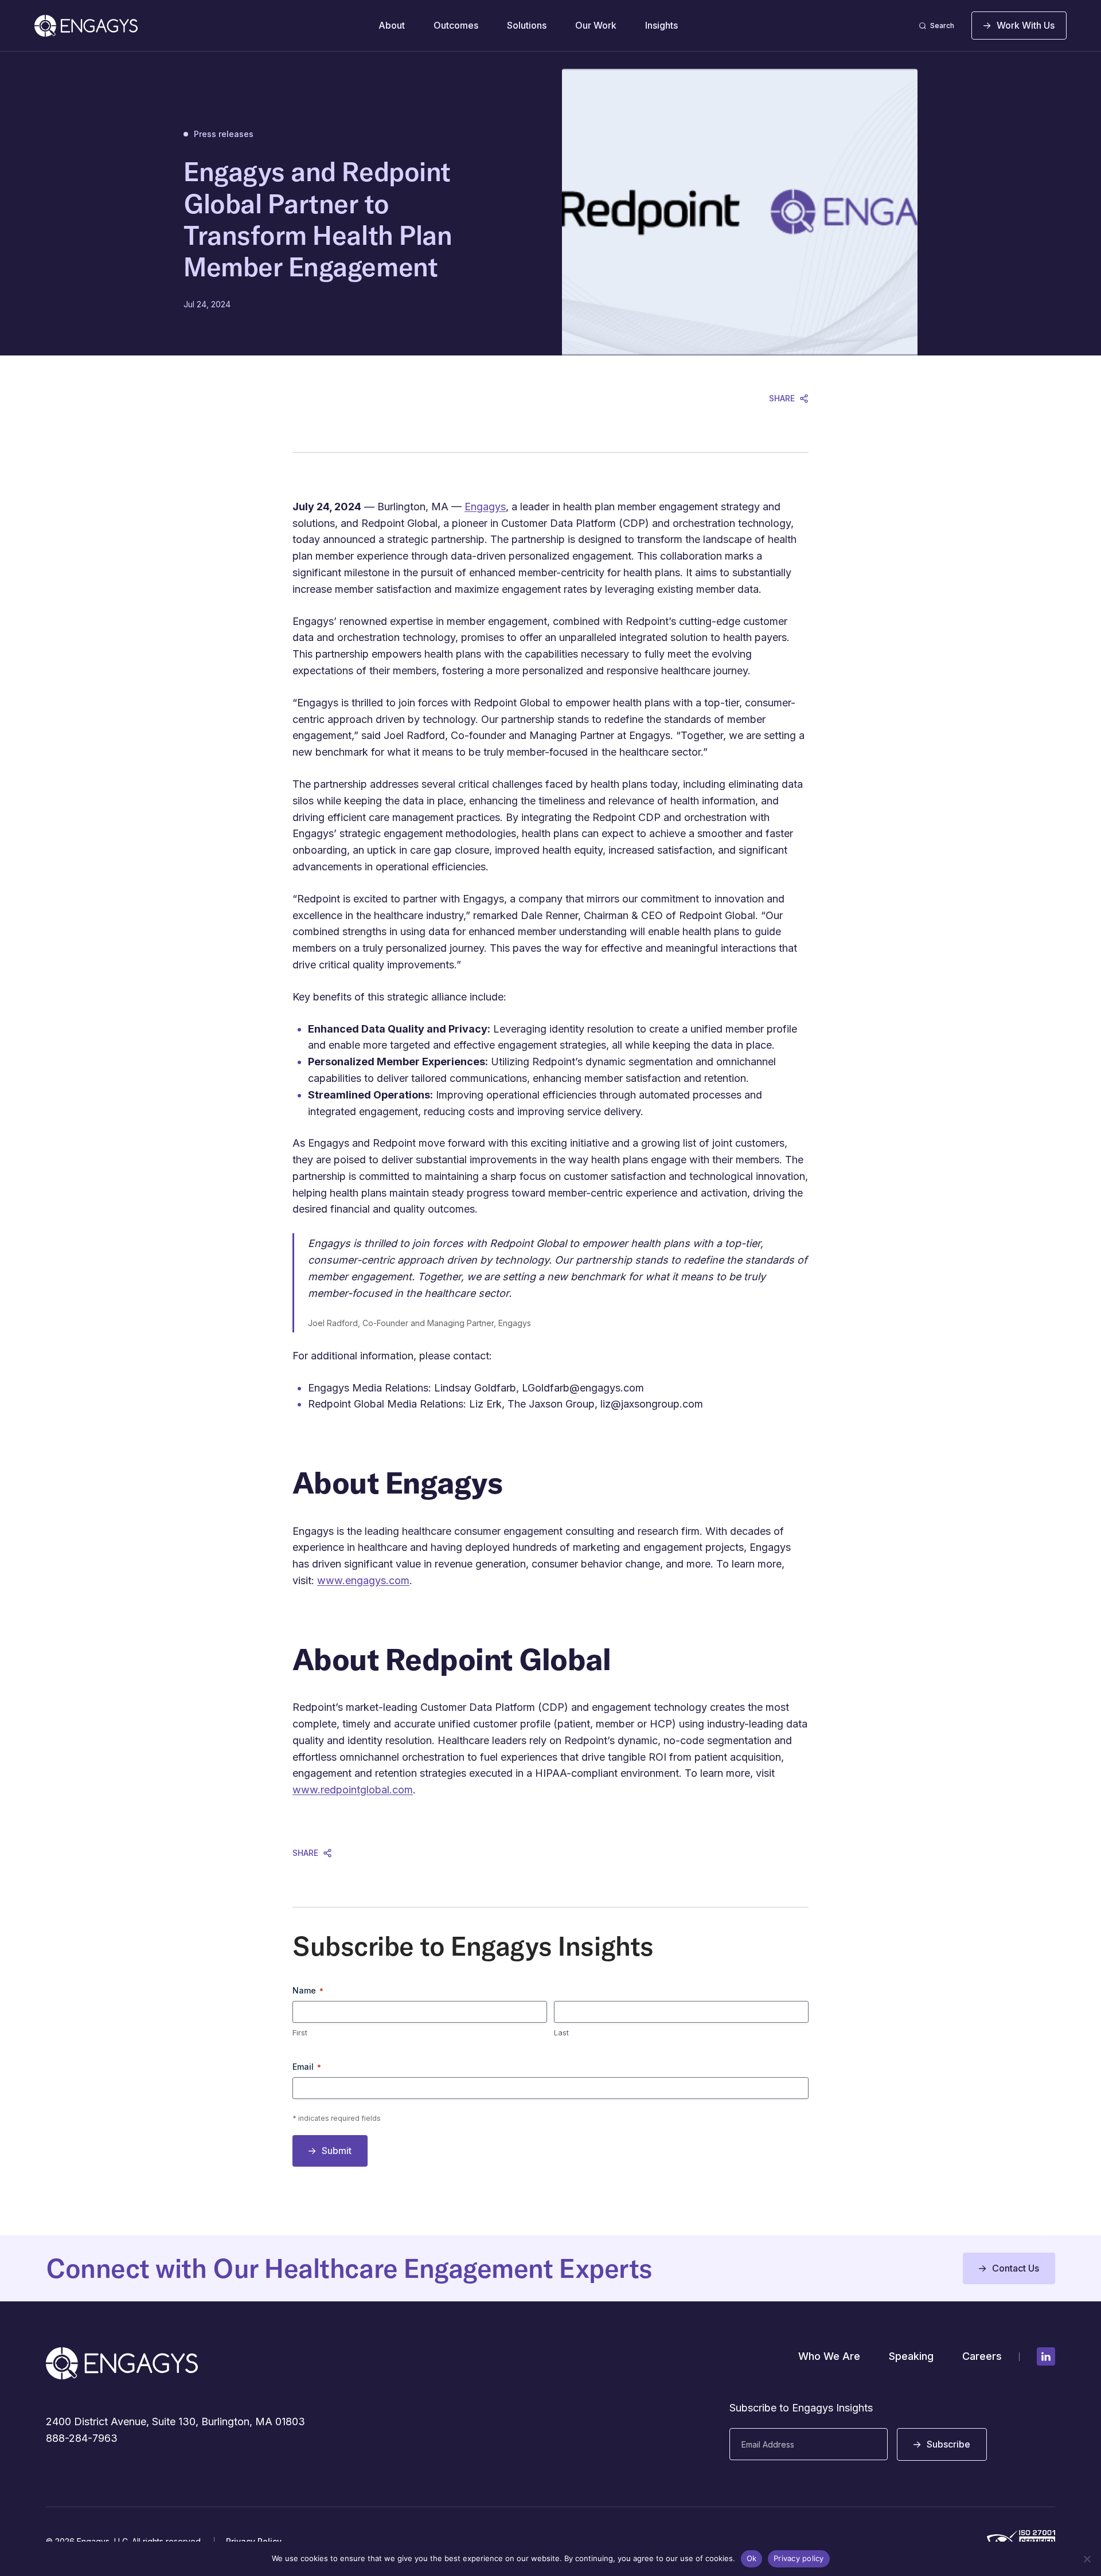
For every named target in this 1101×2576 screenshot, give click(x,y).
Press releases (224, 134)
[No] (1087, 2559)
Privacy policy (799, 2558)
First (300, 2032)
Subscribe (948, 2444)
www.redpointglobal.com (353, 1790)
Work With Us (1026, 25)
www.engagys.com (363, 1580)
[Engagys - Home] (86, 26)
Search (942, 26)
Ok (752, 2558)
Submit (337, 2151)
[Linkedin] (1046, 2356)
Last (561, 2032)
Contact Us (1016, 2268)
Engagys (485, 507)
